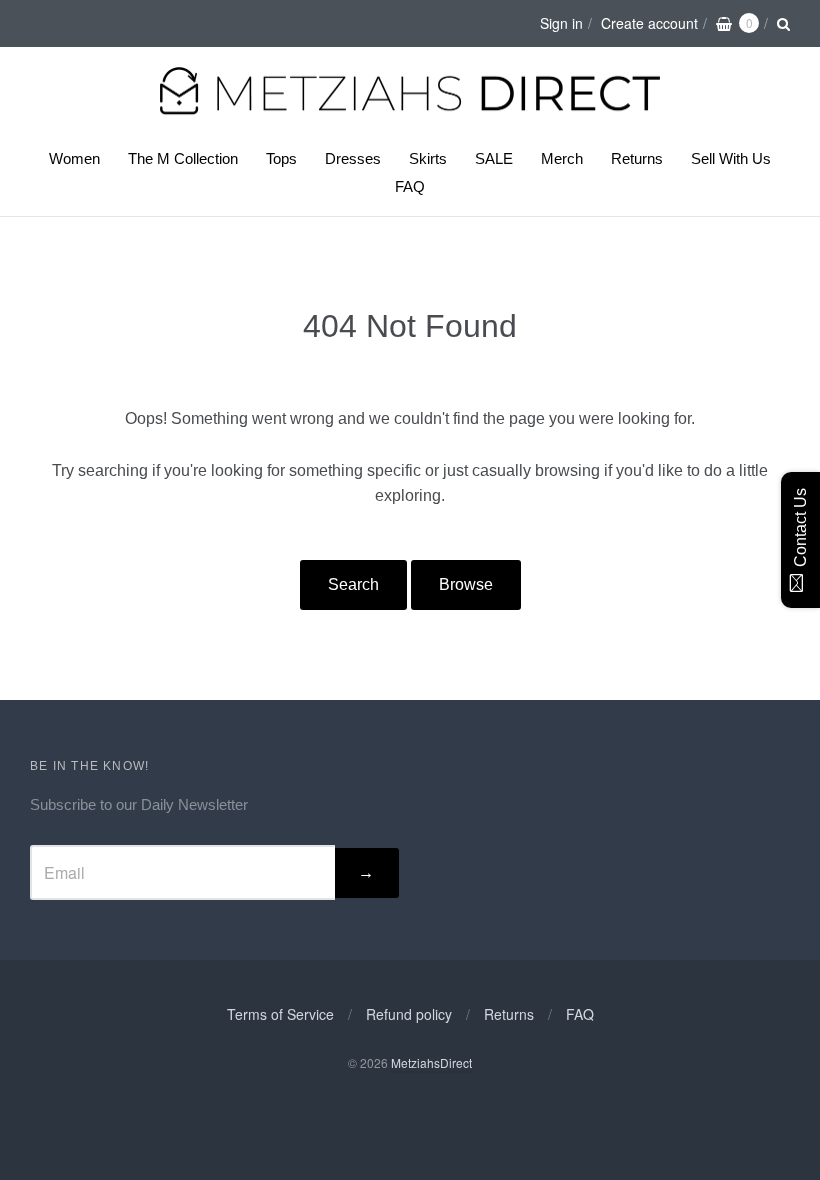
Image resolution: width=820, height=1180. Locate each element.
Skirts (428, 158)
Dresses (353, 158)
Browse (466, 584)
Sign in (561, 23)
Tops (281, 158)
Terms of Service (280, 1014)
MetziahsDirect (431, 1062)
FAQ (410, 186)
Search (353, 584)
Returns (637, 158)
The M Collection (183, 158)
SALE (494, 158)
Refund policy (409, 1014)
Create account (649, 23)
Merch (562, 158)
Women (74, 158)
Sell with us (731, 158)
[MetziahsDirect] (410, 112)
